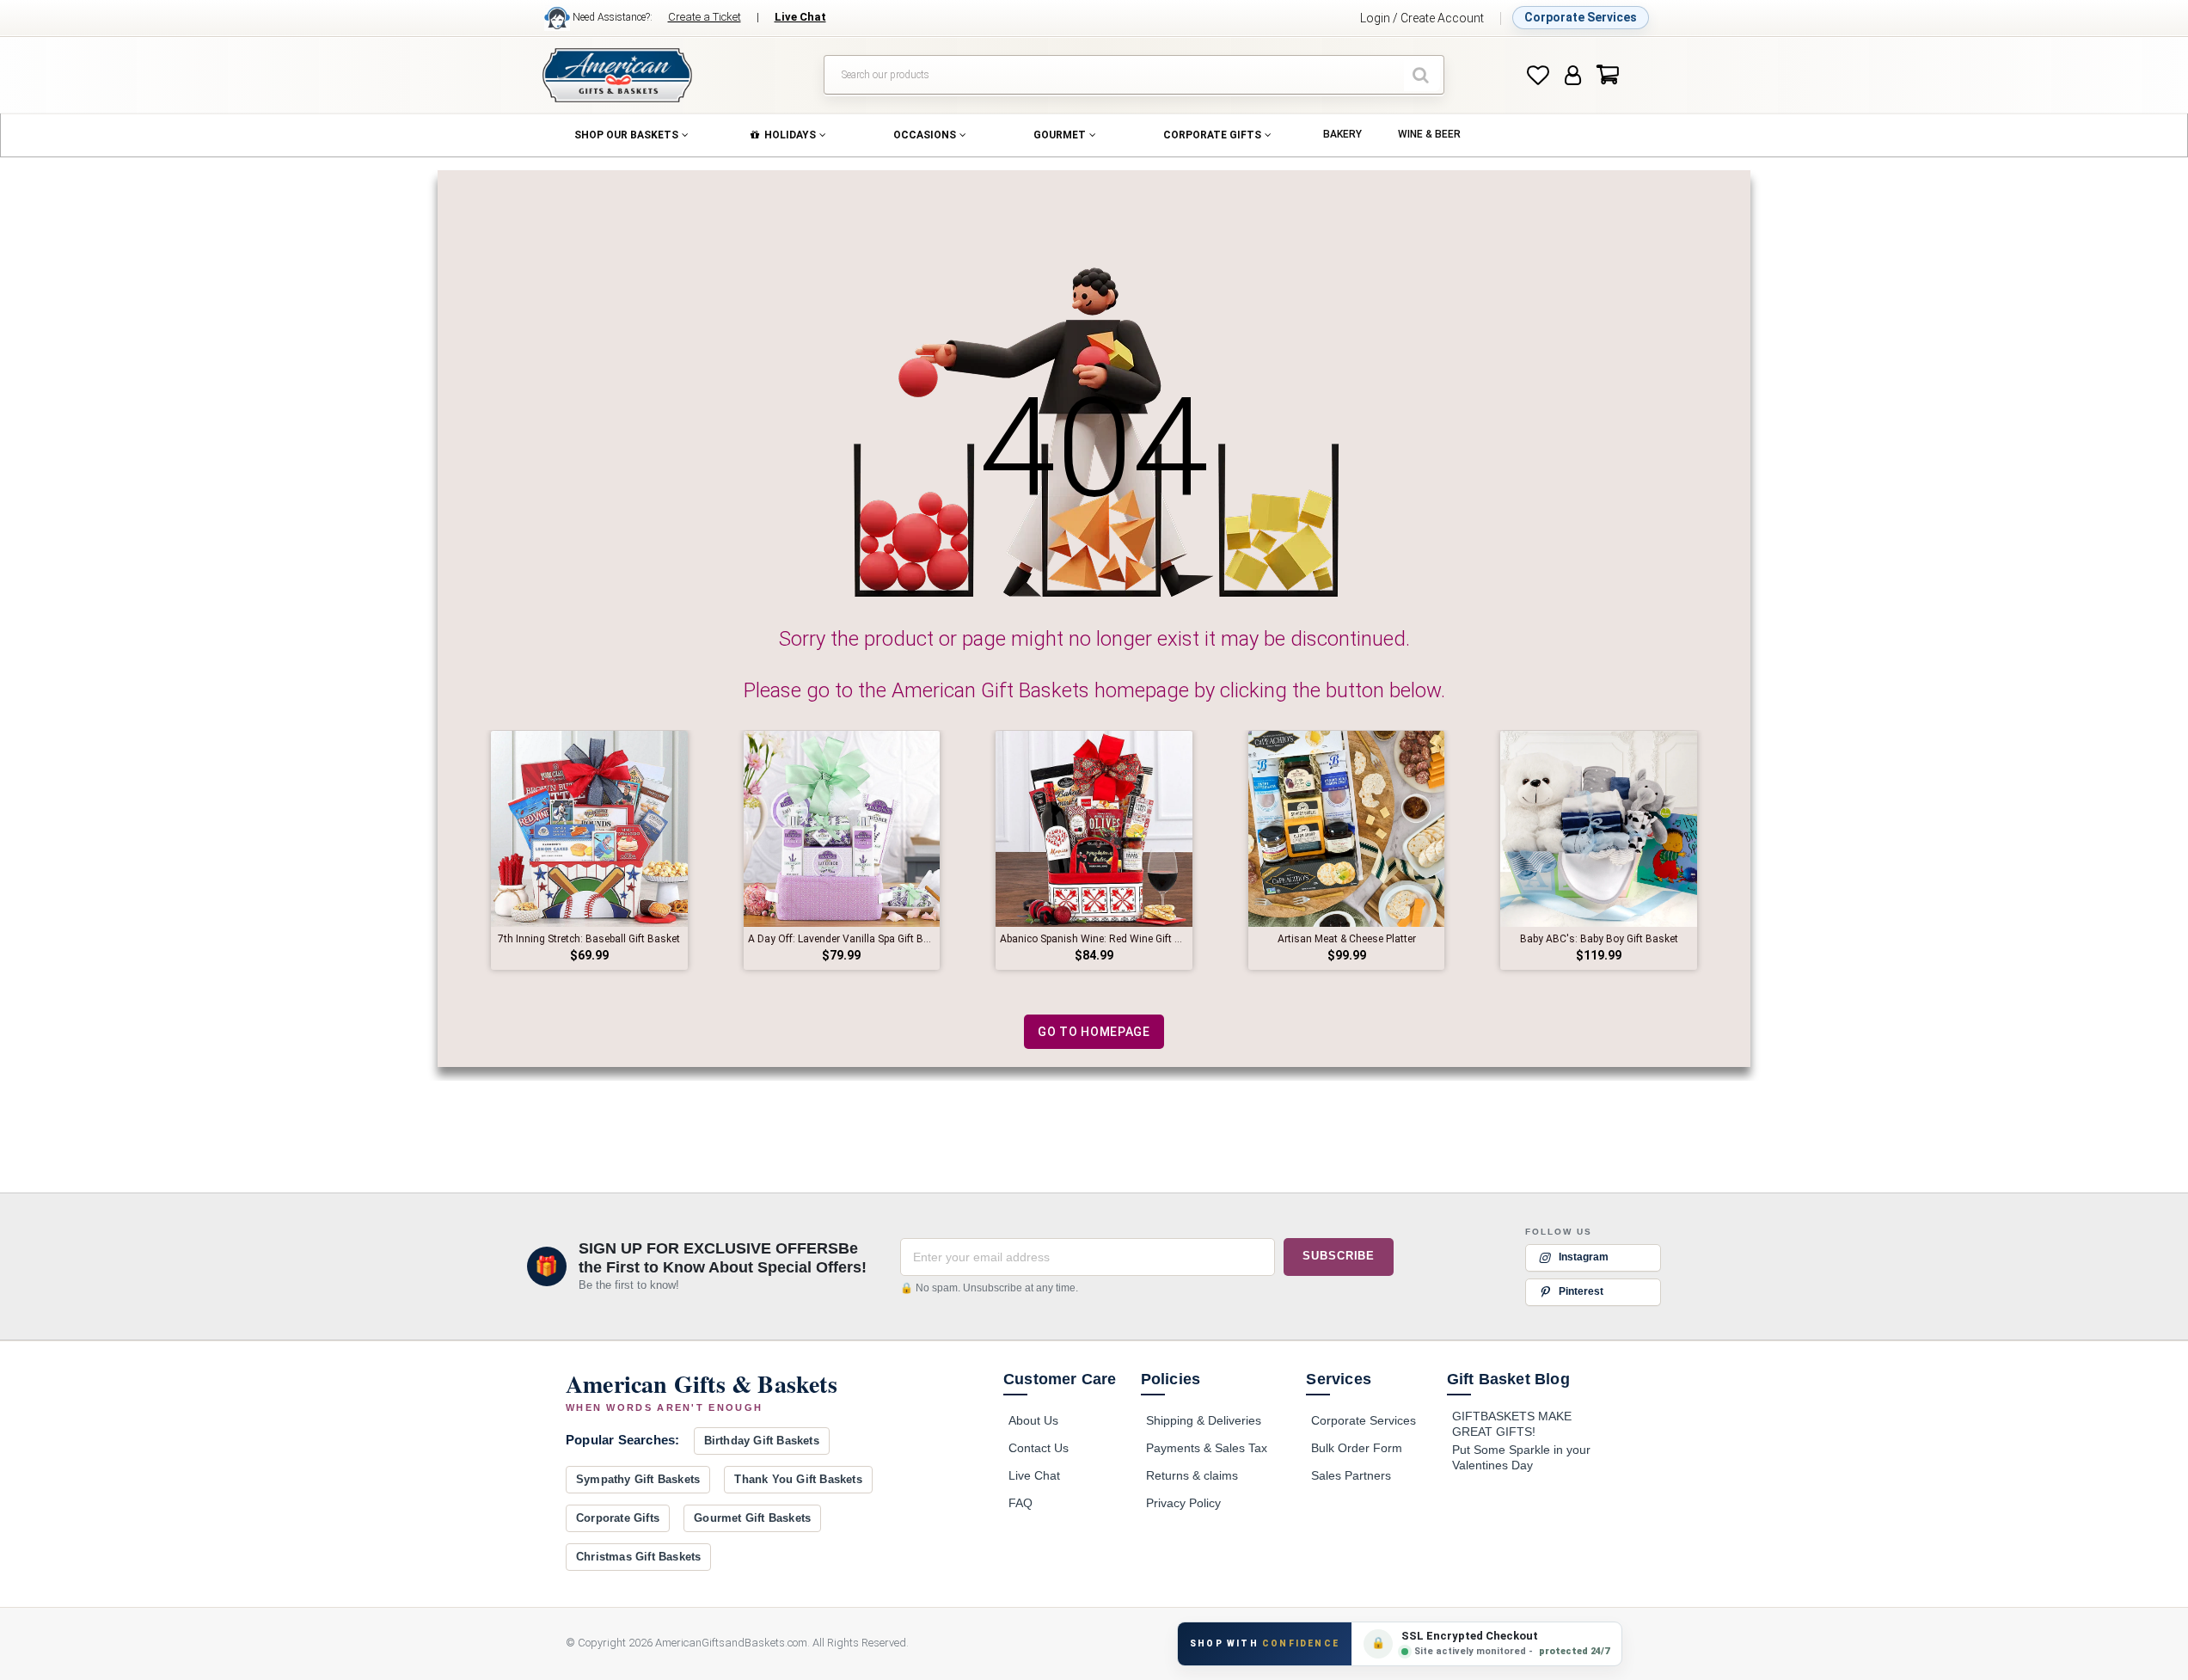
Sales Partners (1351, 1475)
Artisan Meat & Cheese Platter (1347, 939)
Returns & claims (1192, 1475)
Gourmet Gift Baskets (752, 1518)
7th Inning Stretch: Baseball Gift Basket (589, 939)
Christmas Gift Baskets (638, 1557)
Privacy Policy (1183, 1503)
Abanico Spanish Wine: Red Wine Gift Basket (1094, 939)
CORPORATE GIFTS (1212, 135)
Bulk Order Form (1357, 1448)
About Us (1033, 1420)
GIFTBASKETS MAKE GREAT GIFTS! (1512, 1424)
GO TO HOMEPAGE (1094, 1032)
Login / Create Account (1422, 18)
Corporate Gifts (618, 1518)
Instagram (1584, 1257)
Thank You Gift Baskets (798, 1479)
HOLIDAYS (790, 135)
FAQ (1020, 1503)
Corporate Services (1581, 17)
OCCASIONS (925, 135)
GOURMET (1060, 135)
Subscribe (1339, 1257)
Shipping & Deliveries (1204, 1420)
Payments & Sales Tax (1207, 1448)
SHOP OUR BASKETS (626, 135)
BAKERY (1342, 134)
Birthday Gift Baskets (762, 1441)
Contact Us (1039, 1448)
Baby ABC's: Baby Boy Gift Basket (1599, 939)
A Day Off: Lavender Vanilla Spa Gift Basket (842, 939)
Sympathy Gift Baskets (638, 1479)
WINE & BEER (1429, 134)
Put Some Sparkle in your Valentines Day (1521, 1457)
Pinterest (1581, 1291)
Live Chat (1034, 1475)
